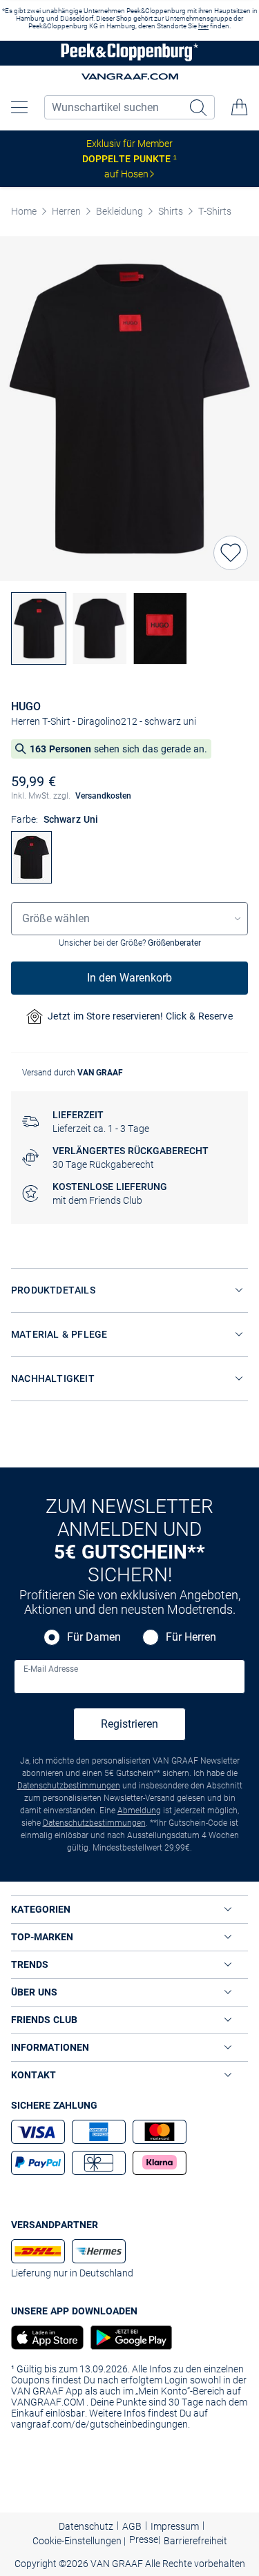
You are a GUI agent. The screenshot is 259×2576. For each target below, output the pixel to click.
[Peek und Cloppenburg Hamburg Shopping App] (128, 2338)
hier (203, 26)
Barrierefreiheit (195, 2541)
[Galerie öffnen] (129, 409)
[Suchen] (200, 107)
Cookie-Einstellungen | (79, 2541)
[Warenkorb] (240, 107)
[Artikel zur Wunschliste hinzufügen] (231, 553)
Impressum (175, 2526)
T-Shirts (215, 211)
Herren (66, 211)
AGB (132, 2526)
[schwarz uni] (31, 880)
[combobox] (129, 919)
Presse (144, 2539)
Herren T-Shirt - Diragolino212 (74, 721)
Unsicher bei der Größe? (130, 943)
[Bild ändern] (39, 628)
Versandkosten (103, 796)
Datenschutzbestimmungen (69, 1786)
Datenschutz (86, 2526)
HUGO (26, 706)
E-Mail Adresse (51, 1669)
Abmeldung (139, 1811)
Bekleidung (119, 211)
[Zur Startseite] (130, 53)
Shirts (171, 211)
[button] (19, 107)
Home (24, 211)
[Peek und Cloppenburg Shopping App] (47, 2338)
